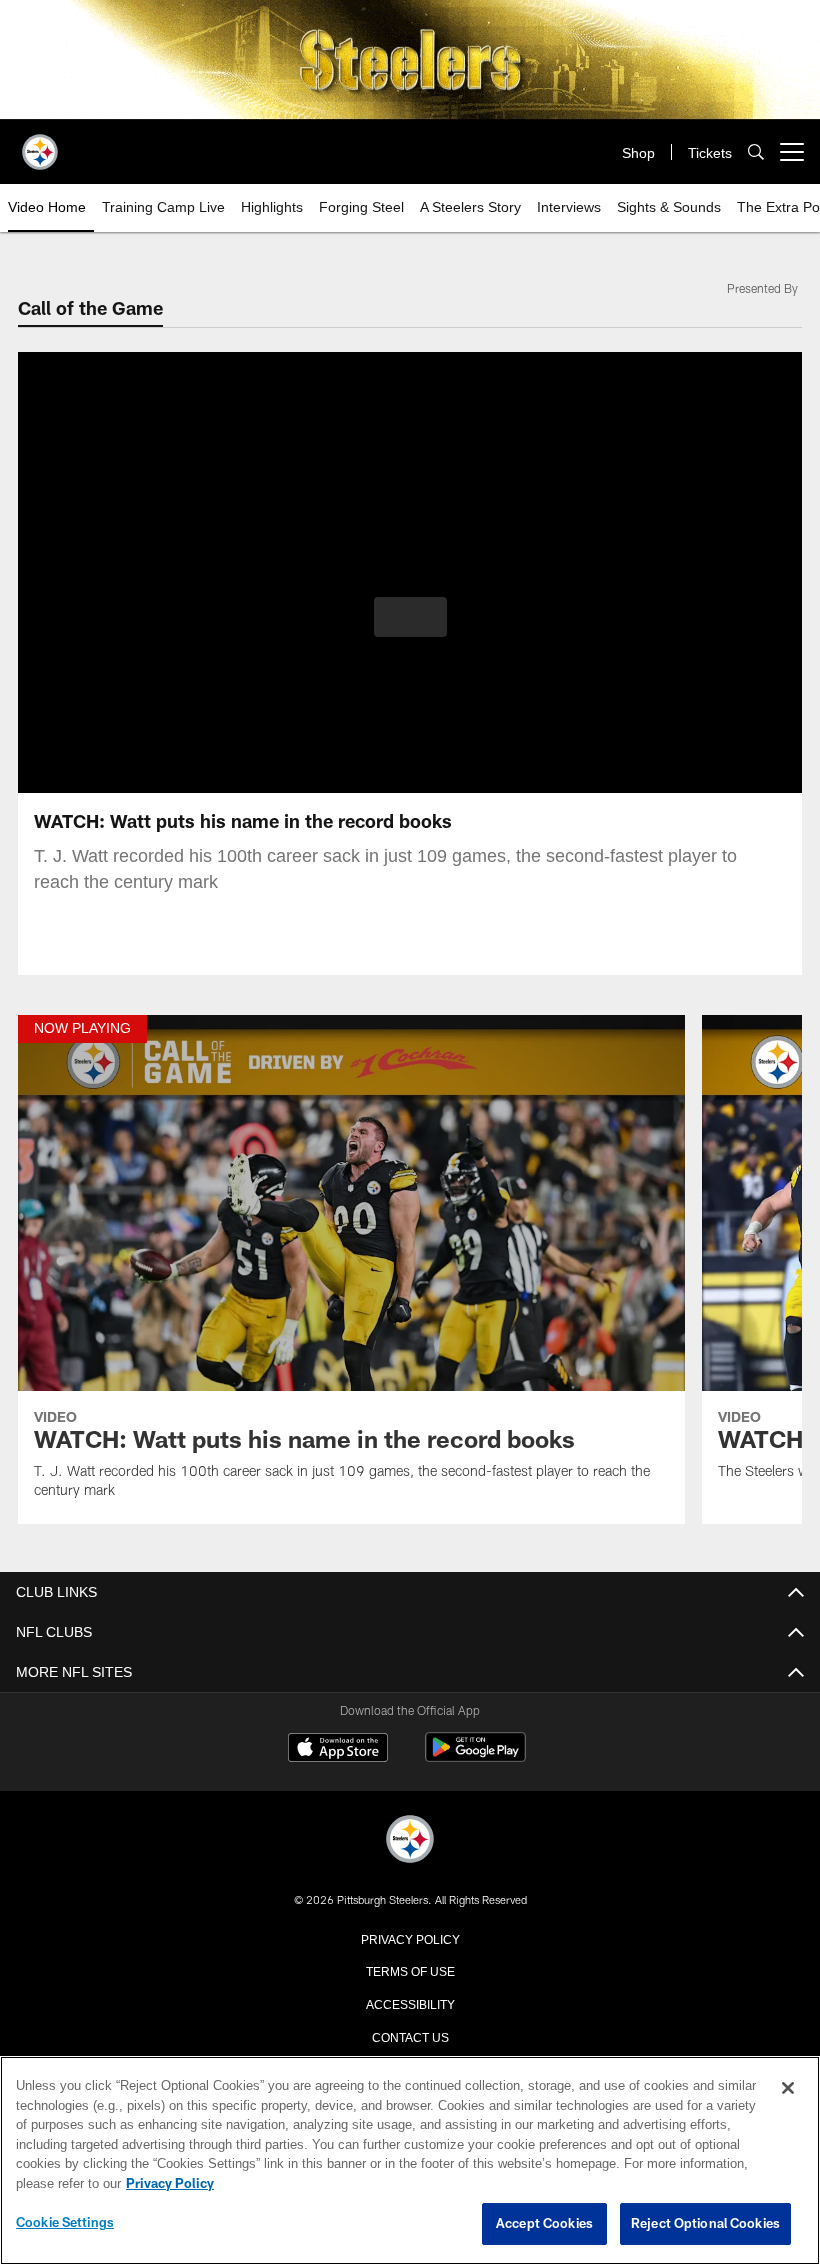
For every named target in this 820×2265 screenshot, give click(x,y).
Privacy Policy (410, 1938)
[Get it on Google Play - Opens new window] (475, 1757)
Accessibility (410, 2003)
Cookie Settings (65, 2223)
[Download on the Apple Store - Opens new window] (338, 1750)
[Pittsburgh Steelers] (410, 1840)
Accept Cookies (544, 2224)
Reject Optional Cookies (705, 2224)
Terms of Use (410, 1970)
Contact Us (410, 2036)
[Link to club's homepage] (40, 144)
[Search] (756, 152)
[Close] (788, 2089)
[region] (410, 2161)
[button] (410, 617)
